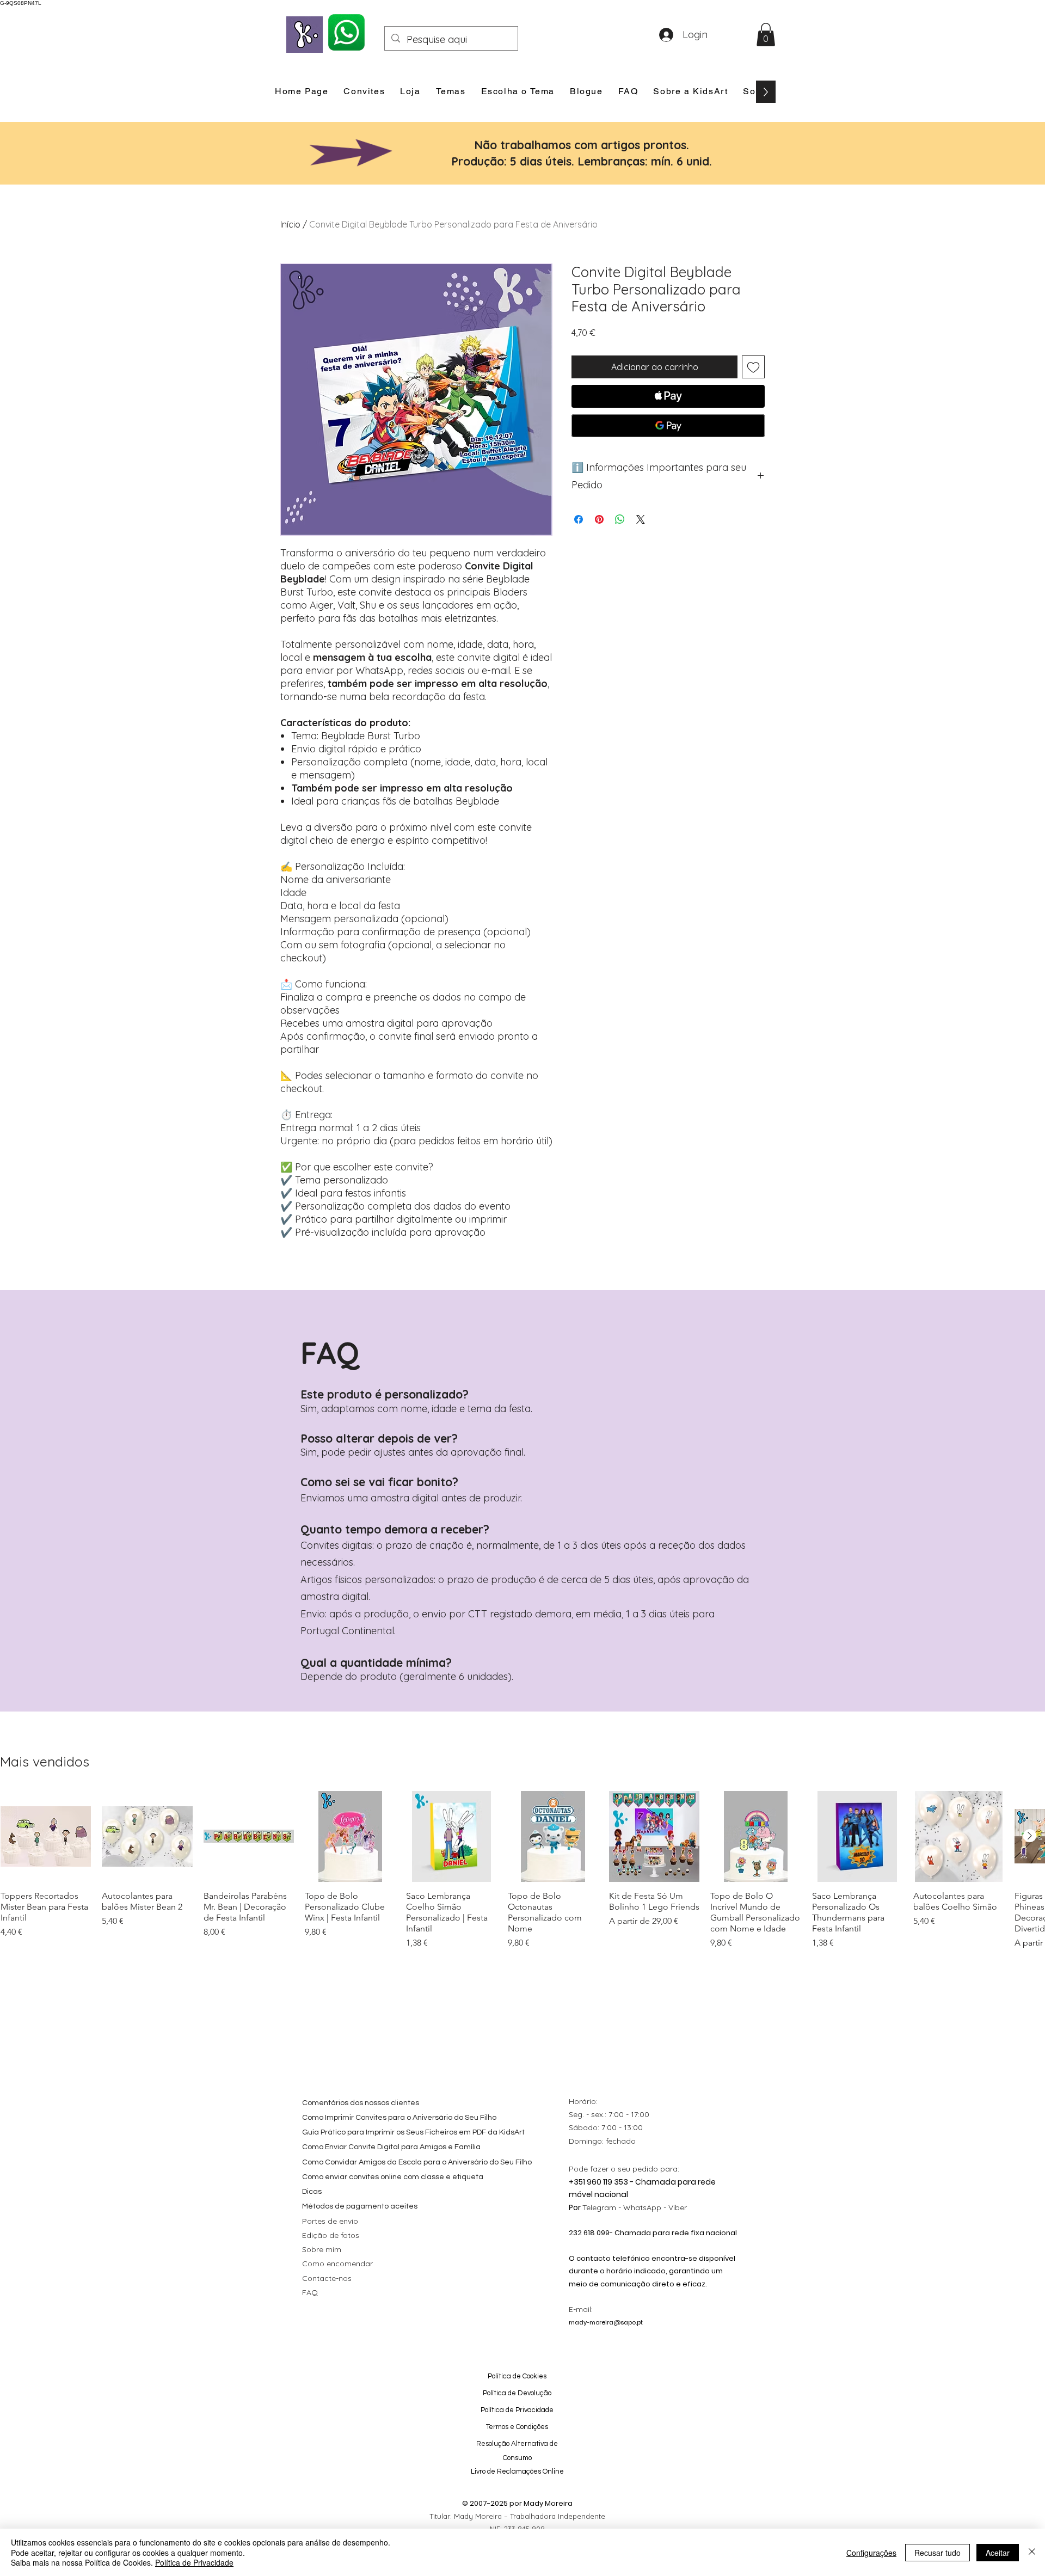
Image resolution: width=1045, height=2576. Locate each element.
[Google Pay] (668, 426)
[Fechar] (1032, 2552)
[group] (522, 1870)
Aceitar (998, 2553)
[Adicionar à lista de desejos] (753, 367)
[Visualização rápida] (46, 1836)
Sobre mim (322, 2249)
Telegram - (603, 2207)
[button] (766, 35)
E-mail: (581, 2309)
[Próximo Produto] (1030, 1836)
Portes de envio (330, 2221)
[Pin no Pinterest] (599, 519)
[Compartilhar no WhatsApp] (620, 519)
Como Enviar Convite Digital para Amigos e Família (391, 2147)
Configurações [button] (871, 2553)
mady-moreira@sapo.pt (606, 2322)
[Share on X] (641, 519)
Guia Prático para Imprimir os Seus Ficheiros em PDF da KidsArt (413, 2132)
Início (290, 224)
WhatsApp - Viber (655, 2207)
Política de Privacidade (194, 2562)
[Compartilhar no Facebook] (579, 519)
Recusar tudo (938, 2553)
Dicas (312, 2192)
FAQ (310, 2292)
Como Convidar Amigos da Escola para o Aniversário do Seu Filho (417, 2162)
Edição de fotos (331, 2235)
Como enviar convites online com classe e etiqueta (393, 2177)
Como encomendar (337, 2264)
